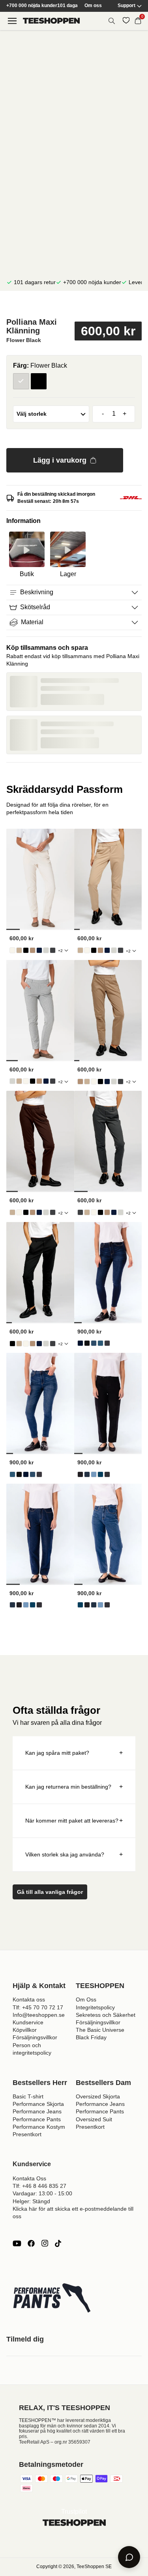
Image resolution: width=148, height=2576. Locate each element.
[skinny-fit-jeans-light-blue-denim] (94, 1343)
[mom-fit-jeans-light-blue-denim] (94, 1474)
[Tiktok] (58, 2243)
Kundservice (28, 2022)
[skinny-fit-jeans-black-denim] (87, 1343)
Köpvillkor (25, 2030)
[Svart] (39, 381)
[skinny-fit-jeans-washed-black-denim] (107, 1343)
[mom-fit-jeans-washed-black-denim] (107, 1474)
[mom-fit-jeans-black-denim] (80, 1474)
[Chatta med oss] (129, 2557)
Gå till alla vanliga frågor (50, 1892)
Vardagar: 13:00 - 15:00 (42, 2193)
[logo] (51, 21)
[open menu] (12, 21)
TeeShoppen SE (94, 2567)
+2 (60, 951)
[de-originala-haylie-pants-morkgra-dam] (53, 950)
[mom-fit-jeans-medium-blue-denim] (100, 1474)
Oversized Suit (94, 2119)
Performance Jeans (37, 2111)
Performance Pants (37, 2119)
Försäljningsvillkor (35, 2037)
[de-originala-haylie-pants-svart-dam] (26, 950)
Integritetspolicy (95, 2007)
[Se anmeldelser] (74, 306)
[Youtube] (17, 2243)
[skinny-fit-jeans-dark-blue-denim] (80, 1343)
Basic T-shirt (28, 2096)
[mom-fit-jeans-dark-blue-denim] (87, 1474)
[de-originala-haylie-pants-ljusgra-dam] (46, 950)
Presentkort (27, 2134)
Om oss (93, 6)
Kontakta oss (29, 1999)
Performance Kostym (39, 2127)
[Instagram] (45, 2243)
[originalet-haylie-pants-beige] (19, 950)
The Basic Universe (100, 2030)
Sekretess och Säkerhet (106, 2015)
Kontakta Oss (29, 2178)
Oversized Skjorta (98, 2096)
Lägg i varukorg (60, 460)
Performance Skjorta (38, 2104)
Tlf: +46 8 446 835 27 (39, 2186)
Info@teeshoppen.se (39, 2015)
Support (126, 6)
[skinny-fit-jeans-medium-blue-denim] (100, 1343)
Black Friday (91, 2037)
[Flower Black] (21, 381)
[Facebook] (31, 2243)
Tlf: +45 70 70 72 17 (38, 2007)
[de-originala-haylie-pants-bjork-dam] (12, 950)
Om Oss (86, 1999)
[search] (112, 21)
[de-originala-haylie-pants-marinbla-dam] (39, 950)
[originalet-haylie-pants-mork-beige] (33, 950)
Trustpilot (74, 2512)
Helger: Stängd (31, 2201)
